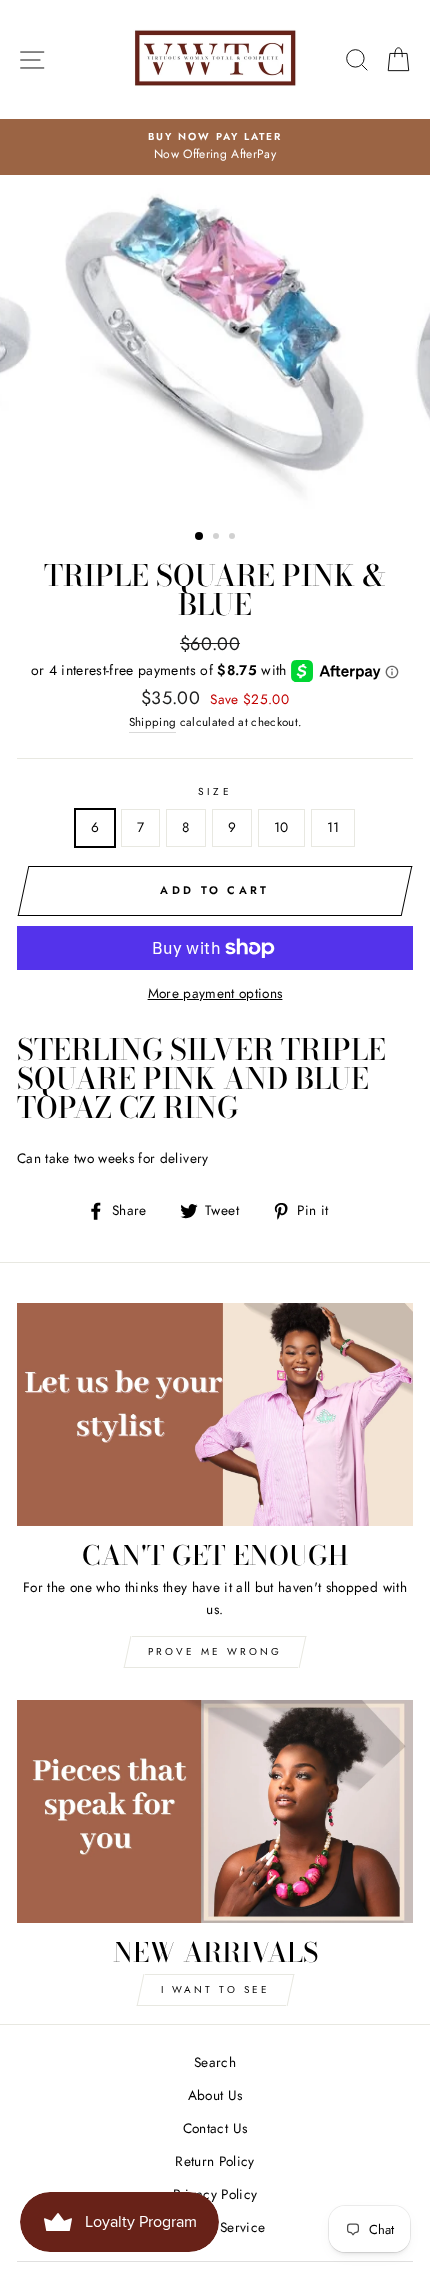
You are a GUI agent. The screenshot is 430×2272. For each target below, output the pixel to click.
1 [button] (200, 537)
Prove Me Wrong (215, 1651)
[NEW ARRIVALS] (215, 1811)
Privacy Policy (215, 2194)
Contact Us (215, 2128)
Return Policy (214, 2161)
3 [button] (234, 538)
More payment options (215, 993)
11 (333, 827)
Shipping (153, 722)
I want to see (215, 1989)
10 (281, 827)
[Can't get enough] (215, 1414)
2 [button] (218, 538)
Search (215, 2062)
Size (214, 791)
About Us (215, 2095)
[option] (215, 147)
